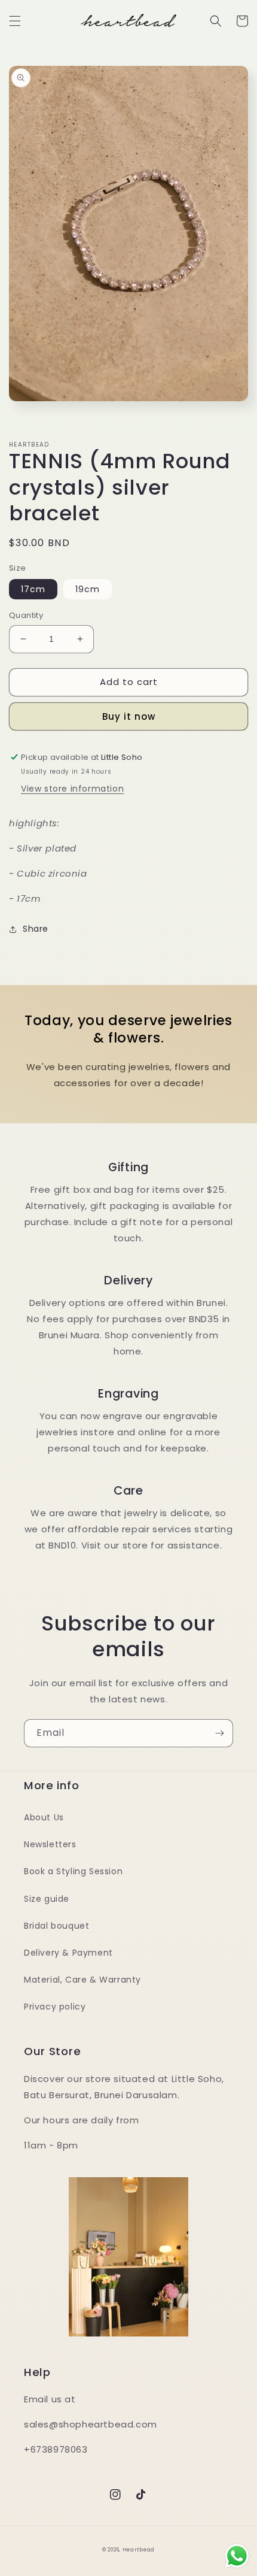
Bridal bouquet (56, 1926)
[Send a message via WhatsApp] (237, 2556)
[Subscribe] (219, 1733)
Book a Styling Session (73, 1871)
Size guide (47, 1899)
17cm (33, 589)
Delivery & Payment (68, 1953)
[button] (15, 21)
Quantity (26, 615)
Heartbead (139, 2550)
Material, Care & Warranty (82, 1980)
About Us (44, 1817)
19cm (88, 589)
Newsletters (50, 1844)
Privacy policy (55, 2007)
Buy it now (129, 716)
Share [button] (36, 929)
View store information (72, 789)
